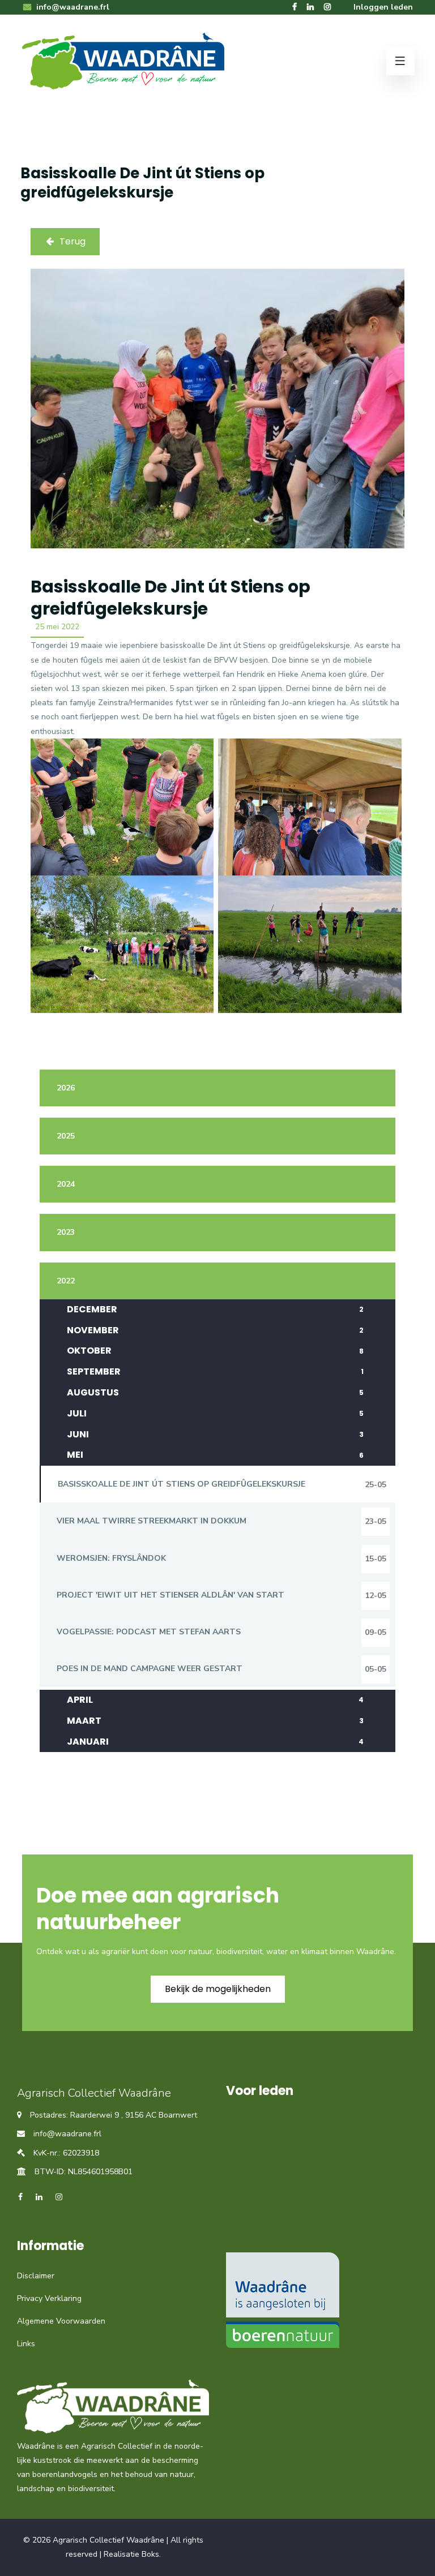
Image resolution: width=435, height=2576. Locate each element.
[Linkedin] (310, 7)
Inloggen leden (383, 7)
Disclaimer (36, 2276)
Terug (72, 241)
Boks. (151, 2554)
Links (26, 2344)
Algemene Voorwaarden (61, 2321)
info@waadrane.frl (72, 7)
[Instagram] (327, 7)
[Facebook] (295, 7)
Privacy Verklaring (49, 2298)
